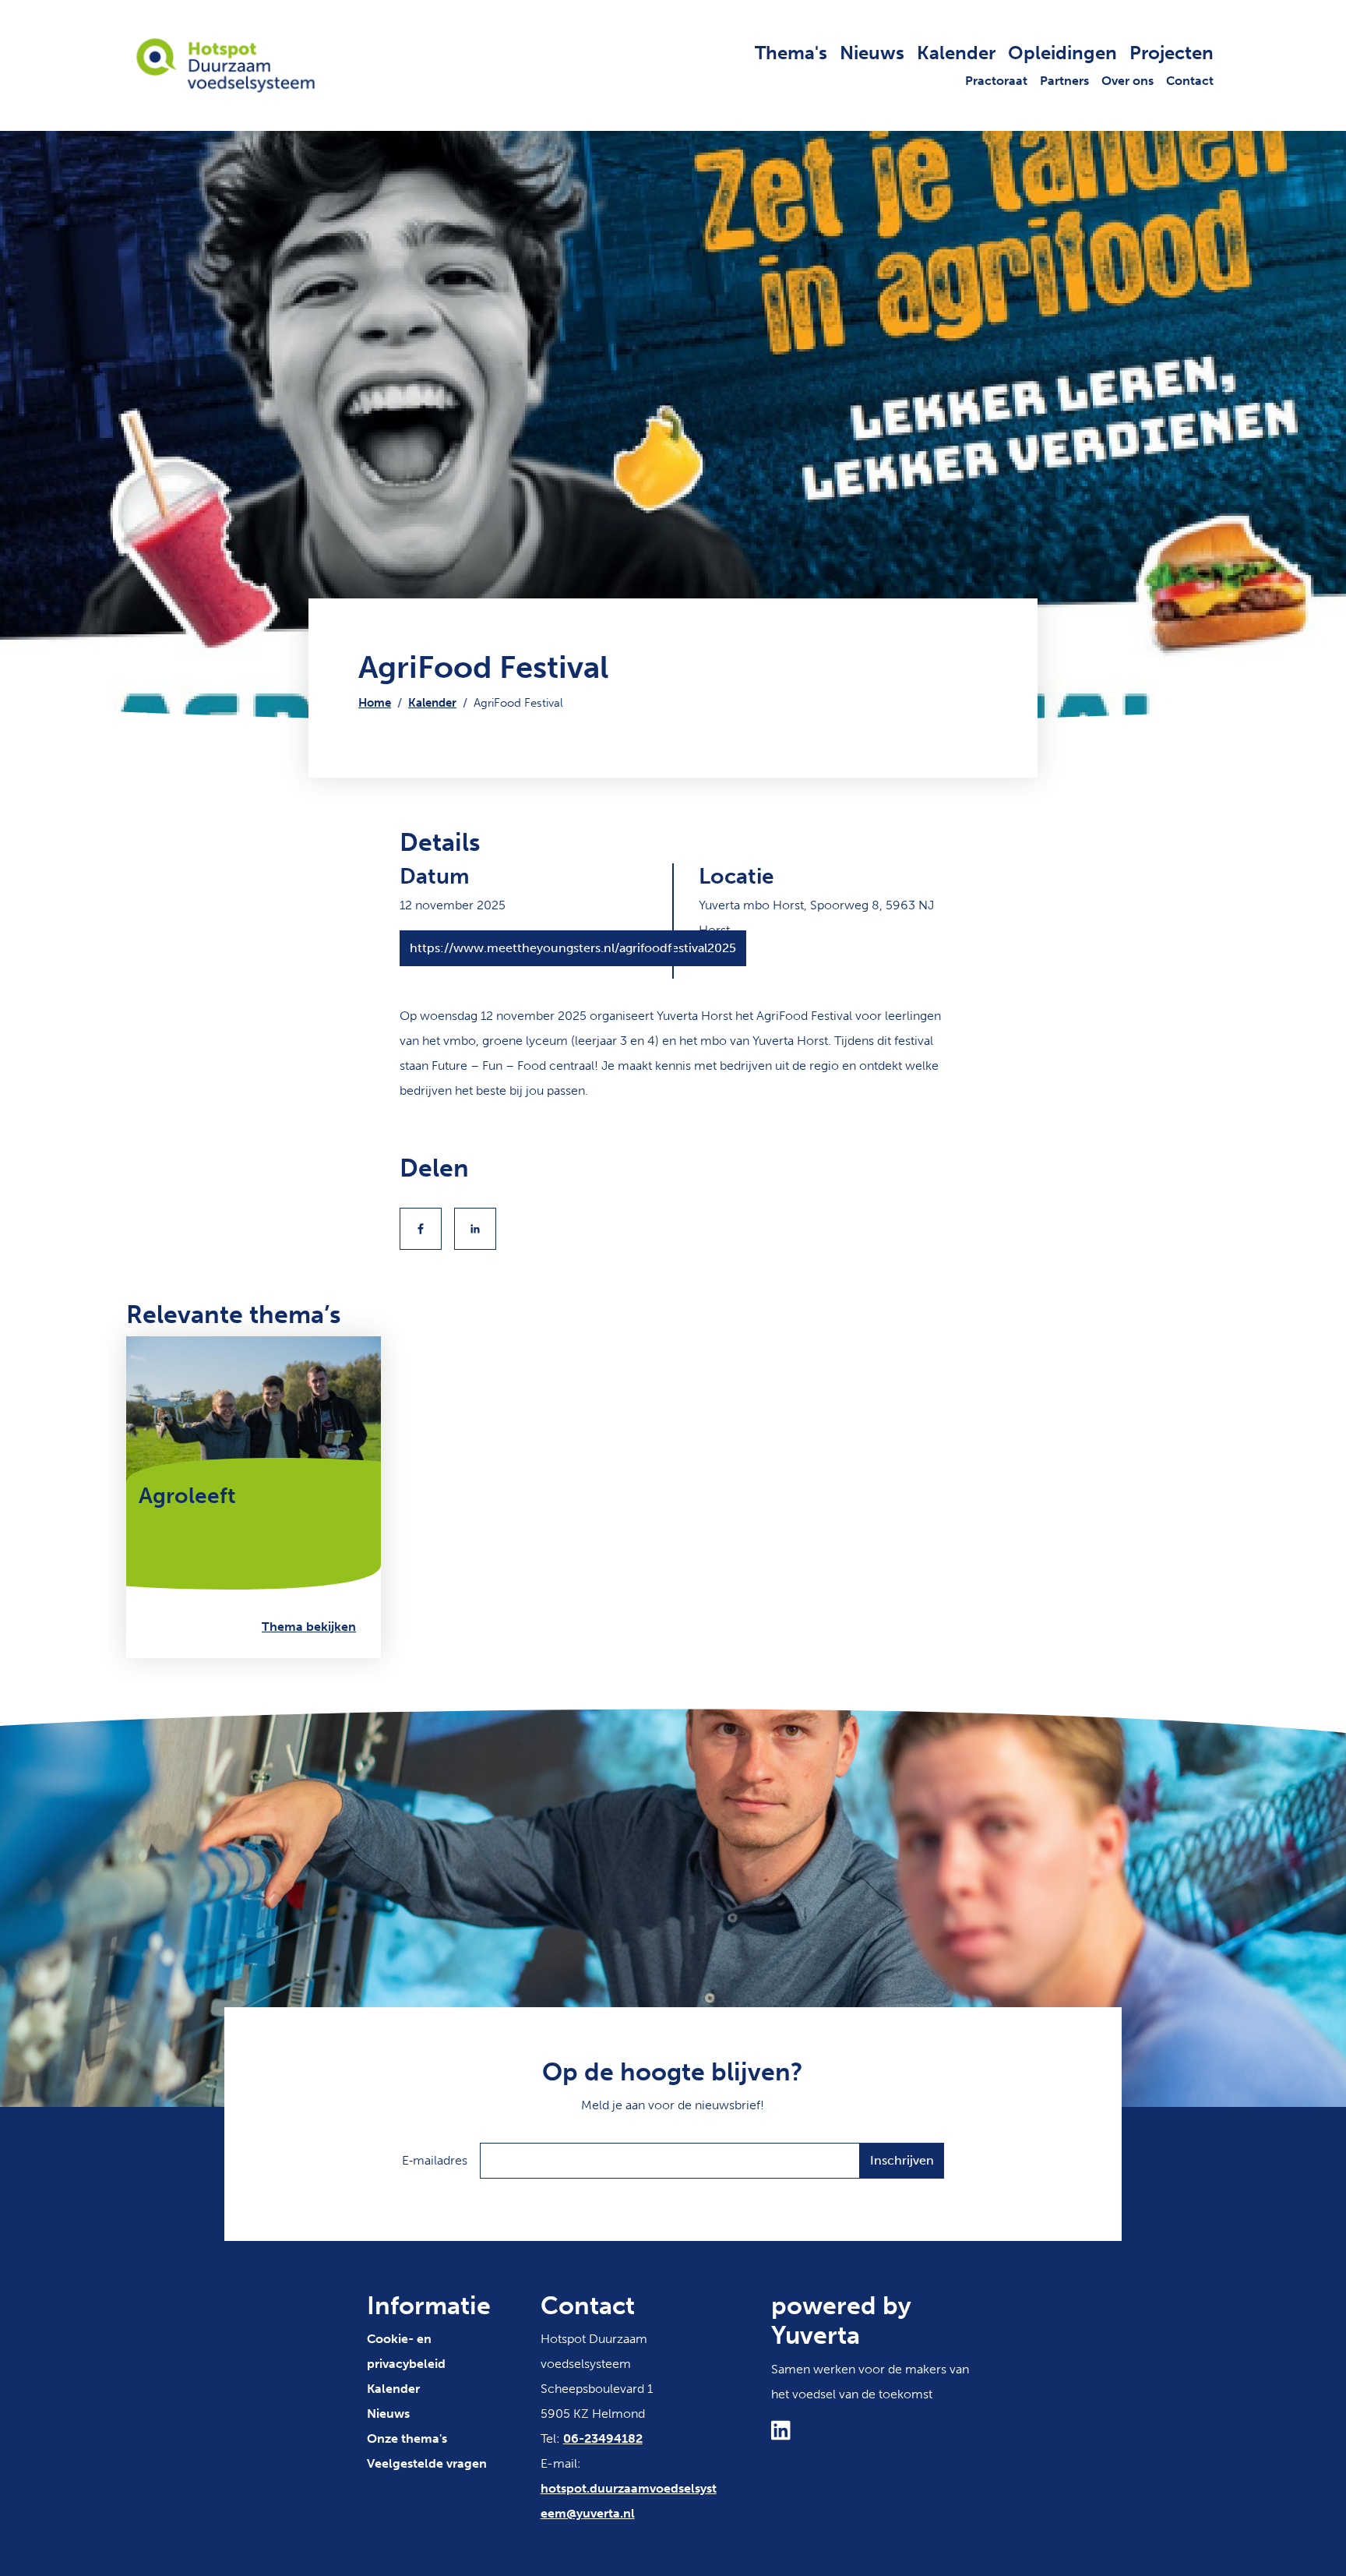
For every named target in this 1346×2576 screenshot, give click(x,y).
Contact (1190, 81)
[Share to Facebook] (421, 1229)
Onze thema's (407, 2438)
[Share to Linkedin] (475, 1229)
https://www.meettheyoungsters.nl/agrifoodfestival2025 (573, 948)
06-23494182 (603, 2438)
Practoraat (996, 81)
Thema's (791, 53)
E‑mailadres (435, 2160)
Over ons (1128, 81)
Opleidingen (1062, 53)
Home (375, 703)
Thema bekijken (309, 1627)
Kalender (956, 53)
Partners (1064, 81)
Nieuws (872, 53)
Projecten (1172, 53)
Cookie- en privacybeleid (406, 2351)
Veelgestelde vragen (427, 2463)
